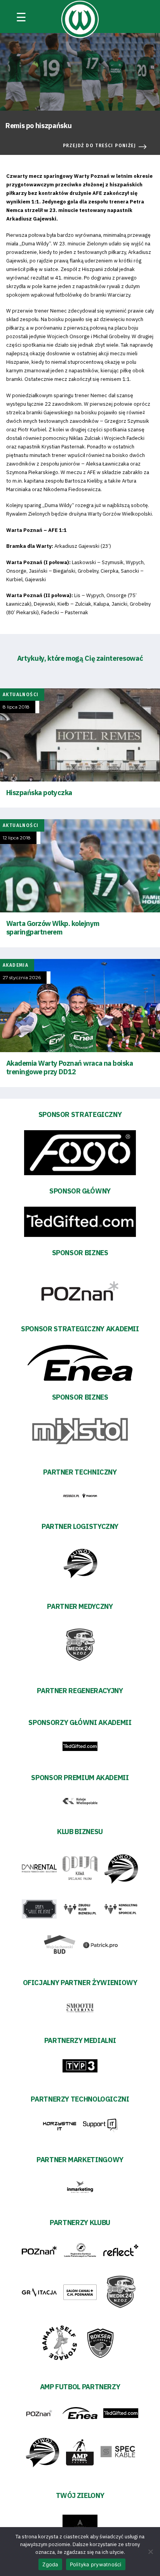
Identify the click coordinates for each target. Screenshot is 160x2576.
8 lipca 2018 (16, 707)
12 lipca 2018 (17, 838)
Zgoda (50, 2564)
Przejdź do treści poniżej (99, 146)
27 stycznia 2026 (22, 978)
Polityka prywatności (96, 2564)
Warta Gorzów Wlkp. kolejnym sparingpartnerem (53, 928)
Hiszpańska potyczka (39, 793)
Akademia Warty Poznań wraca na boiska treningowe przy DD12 (70, 1067)
